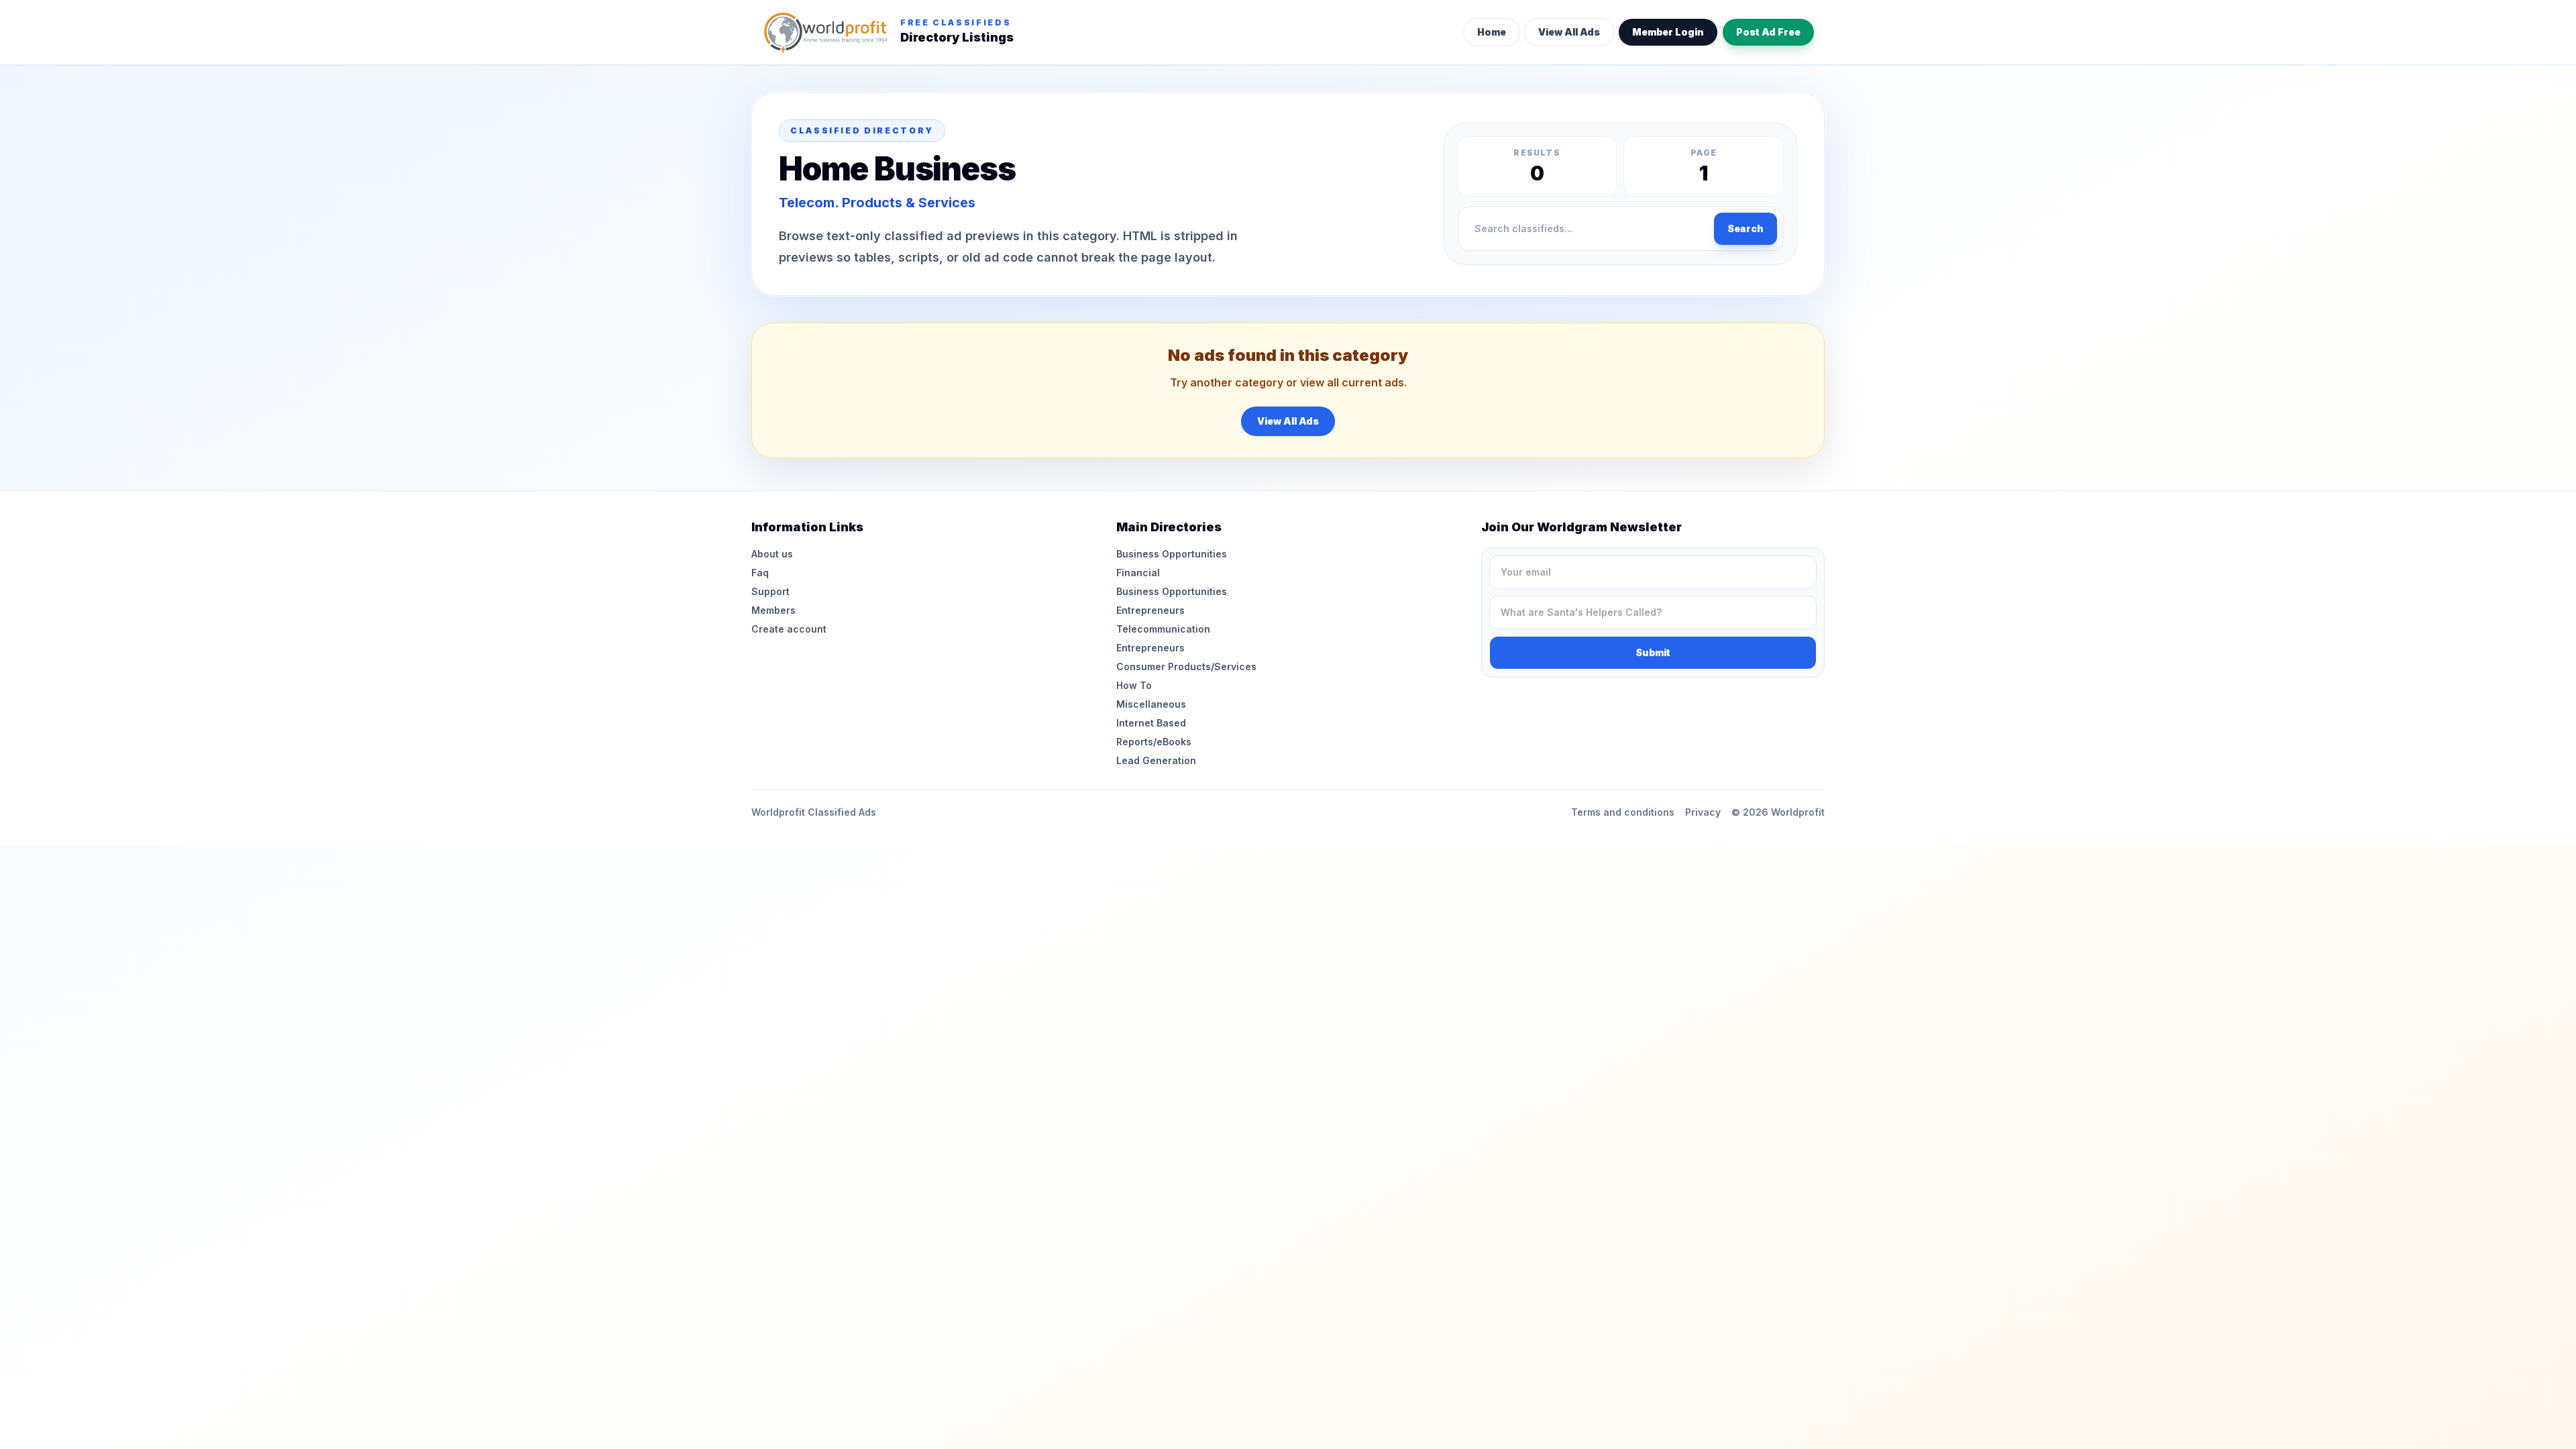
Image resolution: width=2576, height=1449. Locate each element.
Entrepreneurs (1150, 610)
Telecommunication (1163, 629)
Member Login (1668, 32)
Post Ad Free (1768, 32)
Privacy (1703, 812)
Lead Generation (1156, 760)
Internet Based (1151, 723)
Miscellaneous (1151, 704)
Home (1492, 32)
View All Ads (1569, 32)
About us (772, 554)
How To (1134, 685)
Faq (760, 573)
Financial (1138, 573)
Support (770, 591)
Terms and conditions (1623, 812)
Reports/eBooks (1154, 742)
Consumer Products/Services (1186, 666)
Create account (789, 629)
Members (773, 610)
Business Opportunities (1172, 554)
